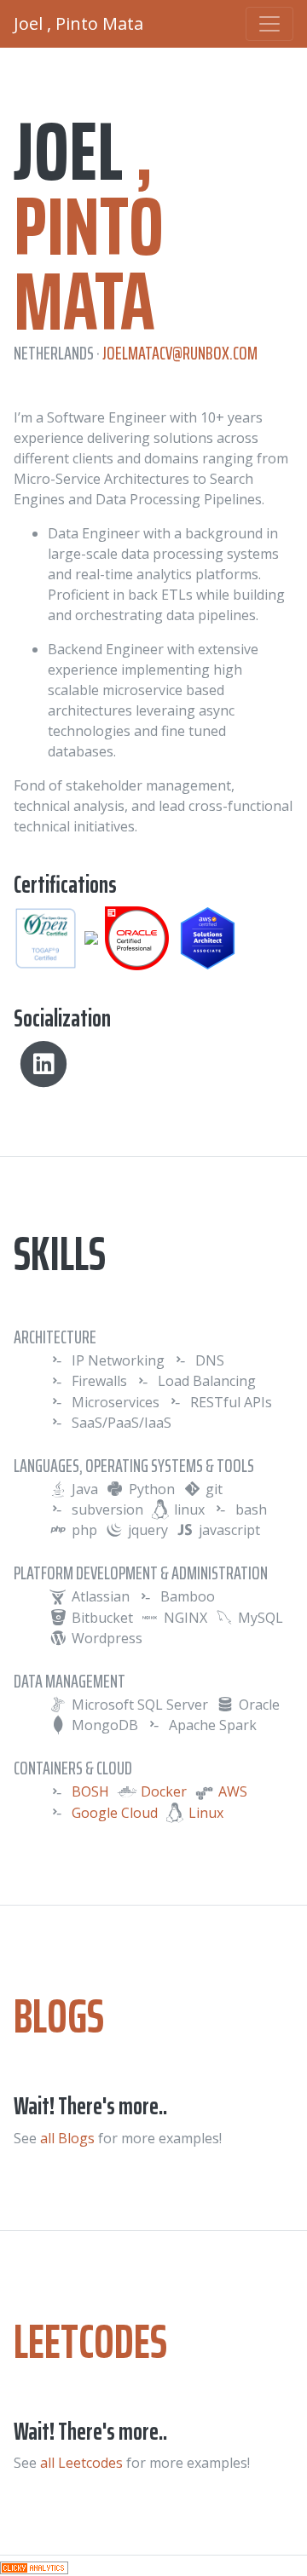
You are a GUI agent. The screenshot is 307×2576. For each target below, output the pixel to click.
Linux (206, 1813)
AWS (233, 1791)
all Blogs (67, 2138)
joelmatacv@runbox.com (180, 353)
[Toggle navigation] (269, 24)
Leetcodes (90, 2341)
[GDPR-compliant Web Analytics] (34, 2566)
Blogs (59, 2016)
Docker (164, 1791)
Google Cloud (115, 1813)
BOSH (90, 1791)
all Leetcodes (81, 2463)
